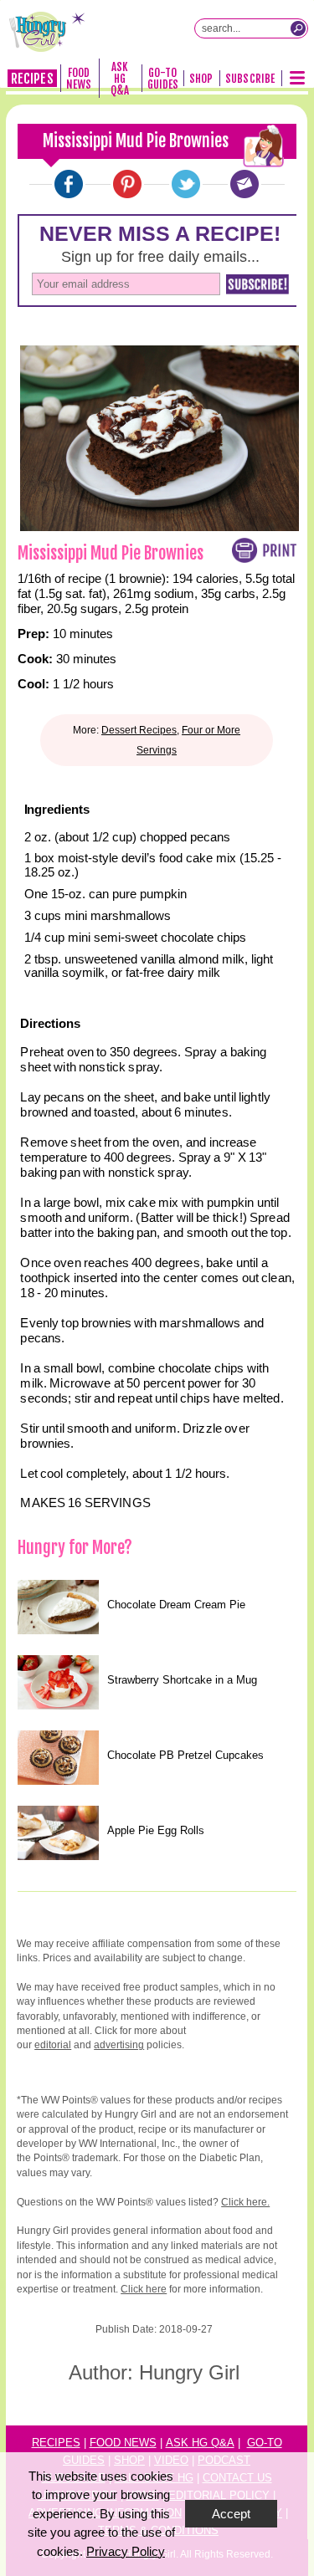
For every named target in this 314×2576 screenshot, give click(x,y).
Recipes (32, 79)
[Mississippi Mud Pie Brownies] (69, 184)
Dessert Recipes (139, 730)
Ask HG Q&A (120, 79)
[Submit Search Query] (298, 28)
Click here (144, 2289)
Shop (201, 79)
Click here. (245, 2202)
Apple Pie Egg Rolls (156, 1830)
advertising (119, 2045)
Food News (79, 79)
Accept (231, 2514)
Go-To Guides (163, 79)
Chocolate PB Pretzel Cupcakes (185, 1755)
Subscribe (250, 79)
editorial (53, 2045)
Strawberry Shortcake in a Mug (182, 1680)
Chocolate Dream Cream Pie (176, 1605)
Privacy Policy (126, 2551)
